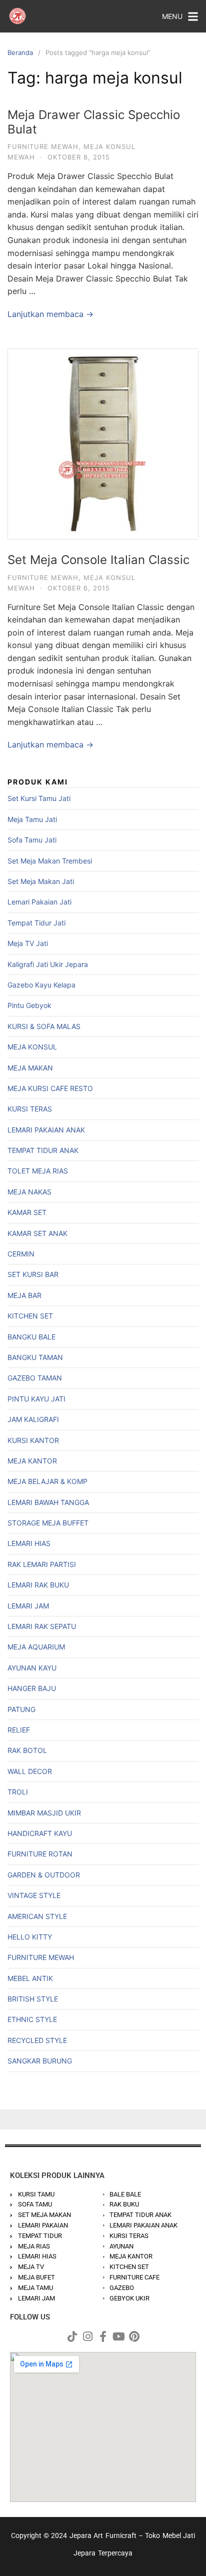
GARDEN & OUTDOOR (44, 1875)
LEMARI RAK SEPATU (42, 1626)
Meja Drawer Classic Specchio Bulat (94, 122)
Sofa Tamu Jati (32, 840)
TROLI (18, 1792)
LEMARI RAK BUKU (38, 1585)
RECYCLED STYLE (37, 2040)
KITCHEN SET (30, 1316)
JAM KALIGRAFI (33, 1419)
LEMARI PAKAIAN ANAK (46, 1130)
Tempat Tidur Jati (36, 923)
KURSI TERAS (30, 1109)
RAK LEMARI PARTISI (42, 1564)
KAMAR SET (27, 1212)
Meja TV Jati (28, 943)
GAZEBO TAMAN (35, 1378)
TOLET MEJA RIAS (38, 1171)
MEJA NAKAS (29, 1192)
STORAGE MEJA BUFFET (48, 1523)
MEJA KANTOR (32, 1461)
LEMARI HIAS (29, 1543)
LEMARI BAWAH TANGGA (48, 1502)
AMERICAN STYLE (37, 1916)
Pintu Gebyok (29, 1005)
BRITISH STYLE (33, 1999)
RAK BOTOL (27, 1750)
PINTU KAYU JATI (36, 1399)
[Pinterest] (134, 2336)
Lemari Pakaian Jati (39, 902)
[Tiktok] (72, 2336)
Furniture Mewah (43, 146)
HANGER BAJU (32, 1688)
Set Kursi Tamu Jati (39, 798)
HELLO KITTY (30, 1937)
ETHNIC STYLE (32, 2019)
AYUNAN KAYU (32, 1668)
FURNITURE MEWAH (41, 1957)
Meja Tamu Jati (32, 819)
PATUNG (21, 1709)
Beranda (20, 52)
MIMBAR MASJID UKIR (44, 1813)
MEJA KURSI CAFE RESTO (50, 1088)
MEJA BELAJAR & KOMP (47, 1481)
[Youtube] (118, 2336)
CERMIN (21, 1254)
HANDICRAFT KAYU (40, 1833)
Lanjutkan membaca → (50, 314)
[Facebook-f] (103, 2336)
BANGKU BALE (31, 1337)
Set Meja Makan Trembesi (50, 861)
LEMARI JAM (28, 1606)
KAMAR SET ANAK (37, 1233)
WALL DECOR (30, 1771)
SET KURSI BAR (33, 1274)
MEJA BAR (24, 1295)
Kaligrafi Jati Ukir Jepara (48, 964)
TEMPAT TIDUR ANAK (43, 1150)
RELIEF (19, 1730)
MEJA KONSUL (32, 1047)
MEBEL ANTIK (30, 1978)
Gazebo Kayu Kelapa (41, 985)
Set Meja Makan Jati (41, 881)
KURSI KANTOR (33, 1440)
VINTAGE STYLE (34, 1895)
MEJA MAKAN (30, 1068)
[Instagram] (87, 2336)
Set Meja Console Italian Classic (98, 560)
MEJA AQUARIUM (36, 1647)
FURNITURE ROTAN (40, 1854)
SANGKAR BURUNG (40, 2061)
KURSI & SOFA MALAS (44, 1026)
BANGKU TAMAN (35, 1357)
